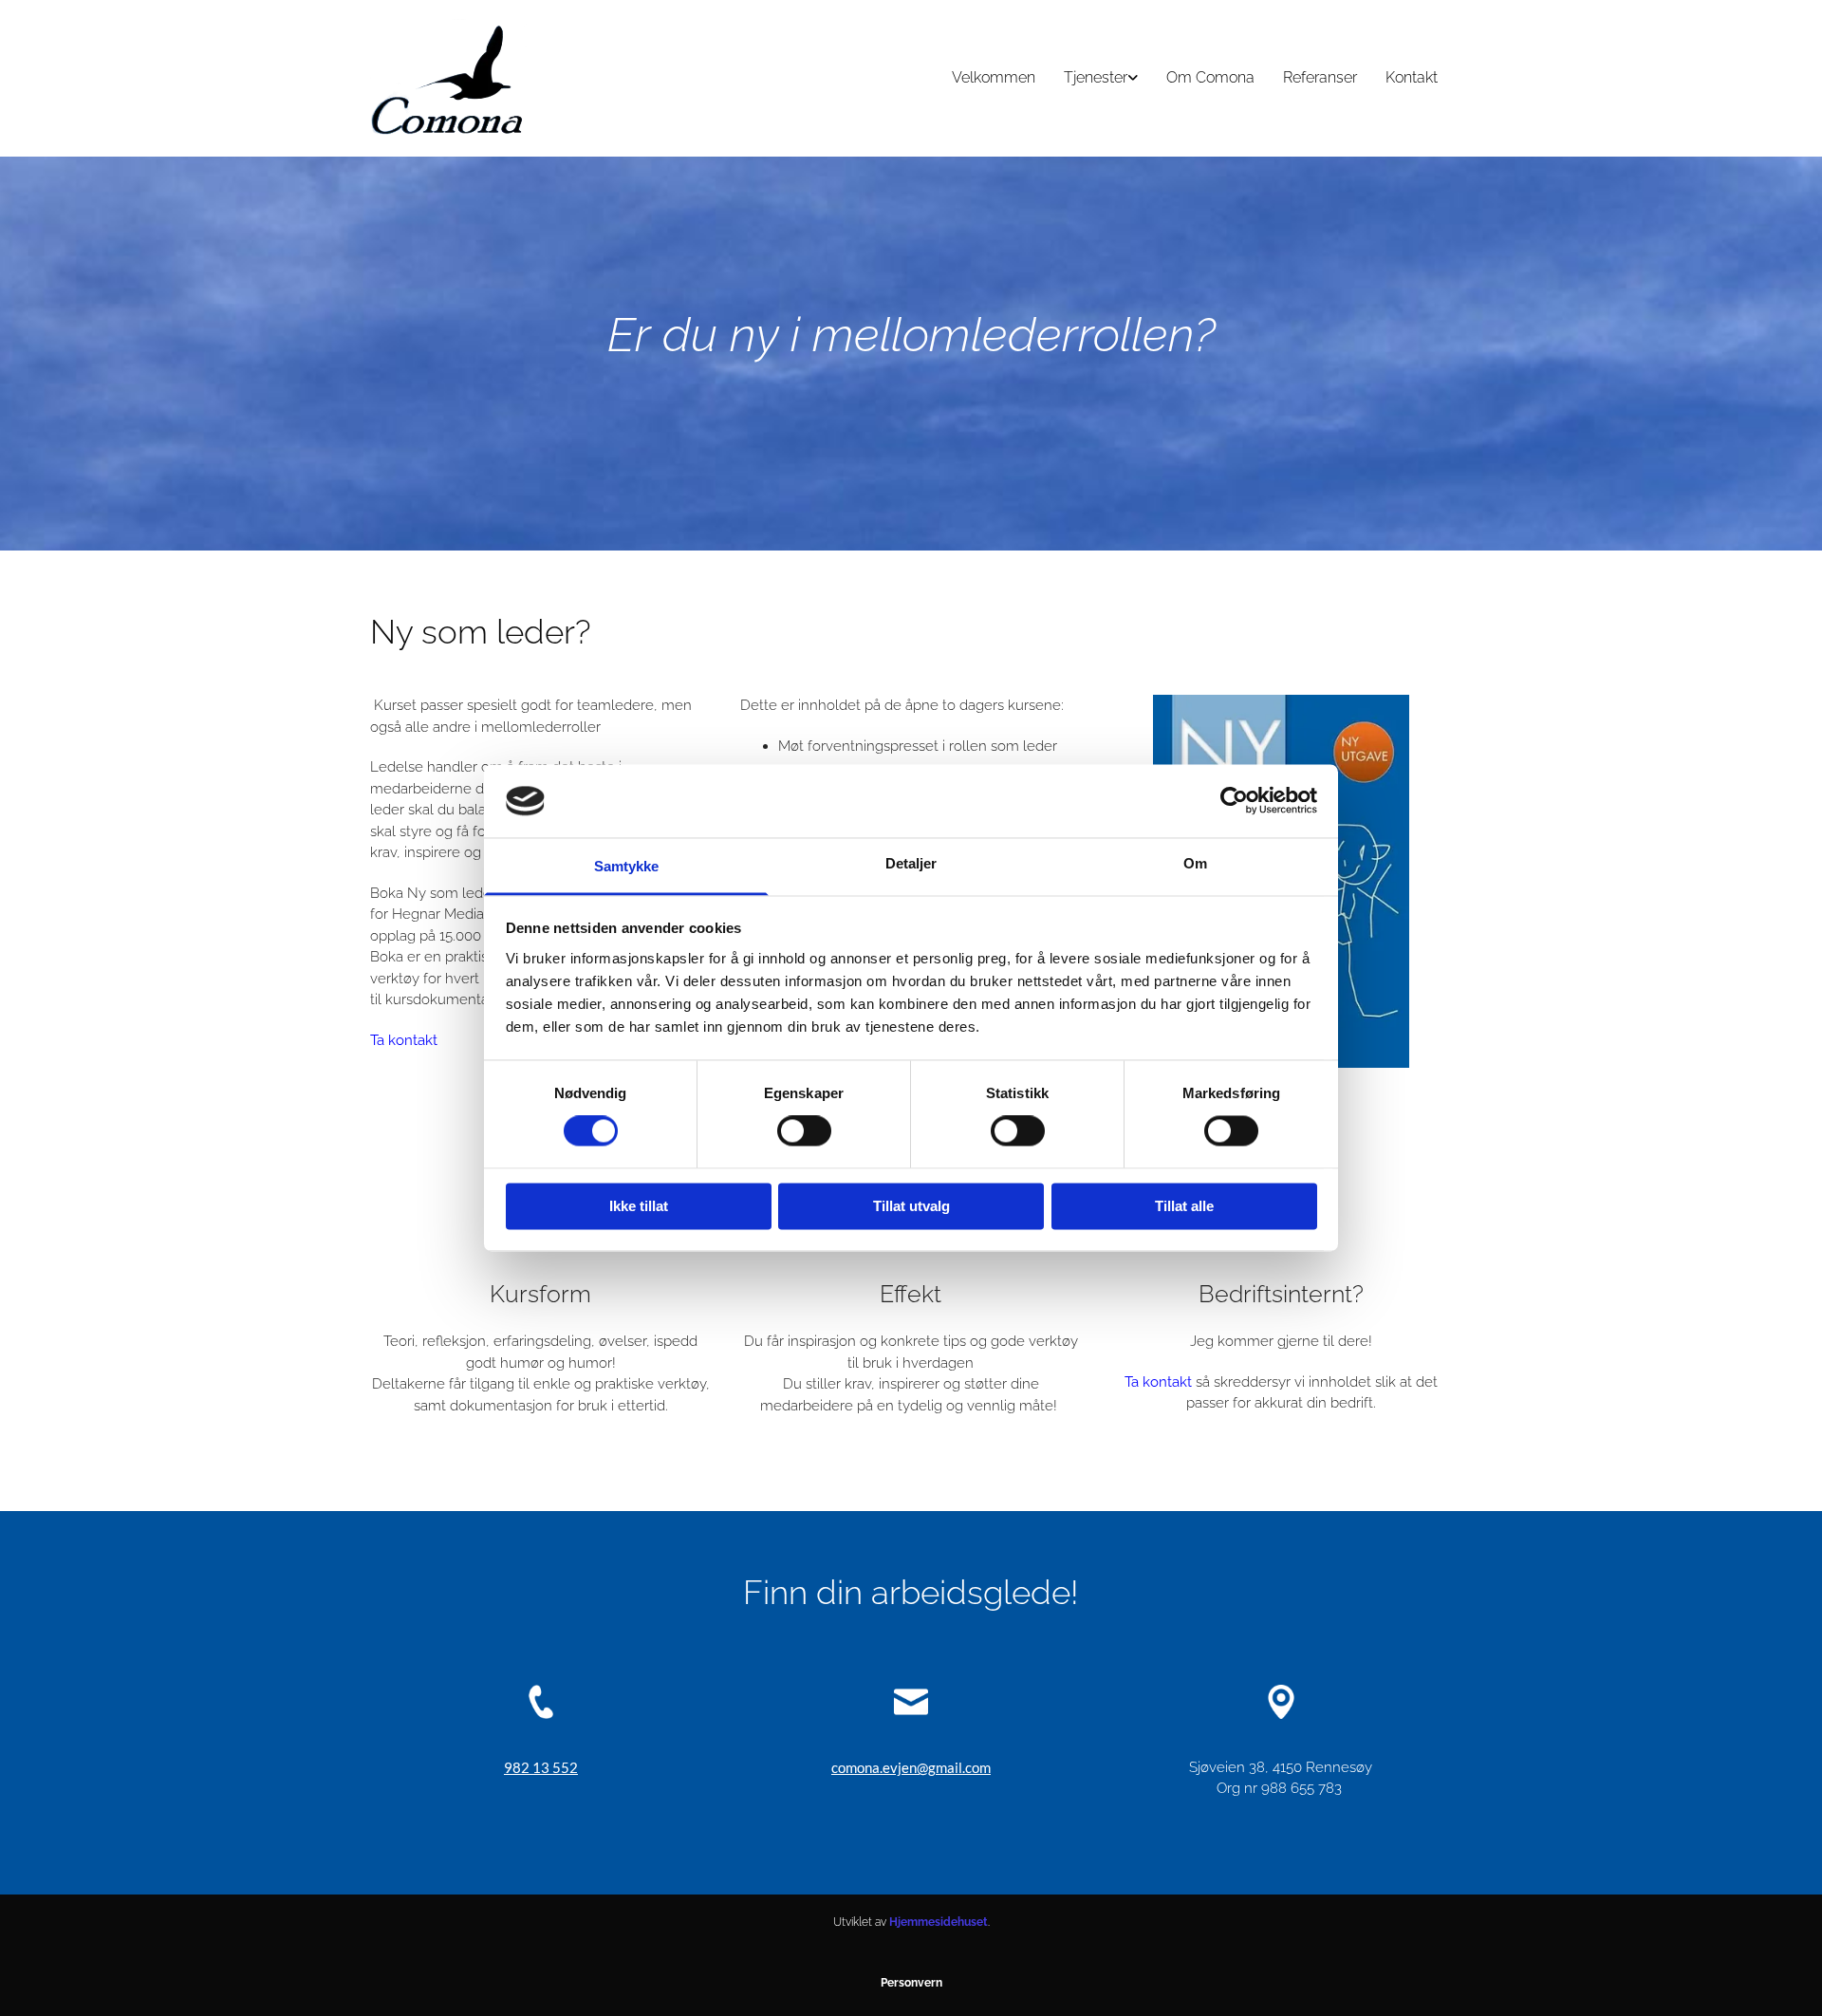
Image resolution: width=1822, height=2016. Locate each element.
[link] (1101, 78)
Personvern (911, 1983)
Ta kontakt (404, 1040)
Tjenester (1096, 77)
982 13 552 (541, 1767)
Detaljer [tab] (911, 863)
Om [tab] (1195, 863)
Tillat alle (1184, 1206)
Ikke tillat (639, 1206)
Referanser (1320, 77)
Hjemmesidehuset (939, 1922)
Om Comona (1210, 77)
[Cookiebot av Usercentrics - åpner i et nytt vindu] (1234, 801)
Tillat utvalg (911, 1206)
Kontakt (1412, 77)
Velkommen (994, 77)
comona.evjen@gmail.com (911, 1767)
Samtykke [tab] (627, 866)
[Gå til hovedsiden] (448, 78)
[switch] (804, 1131)
